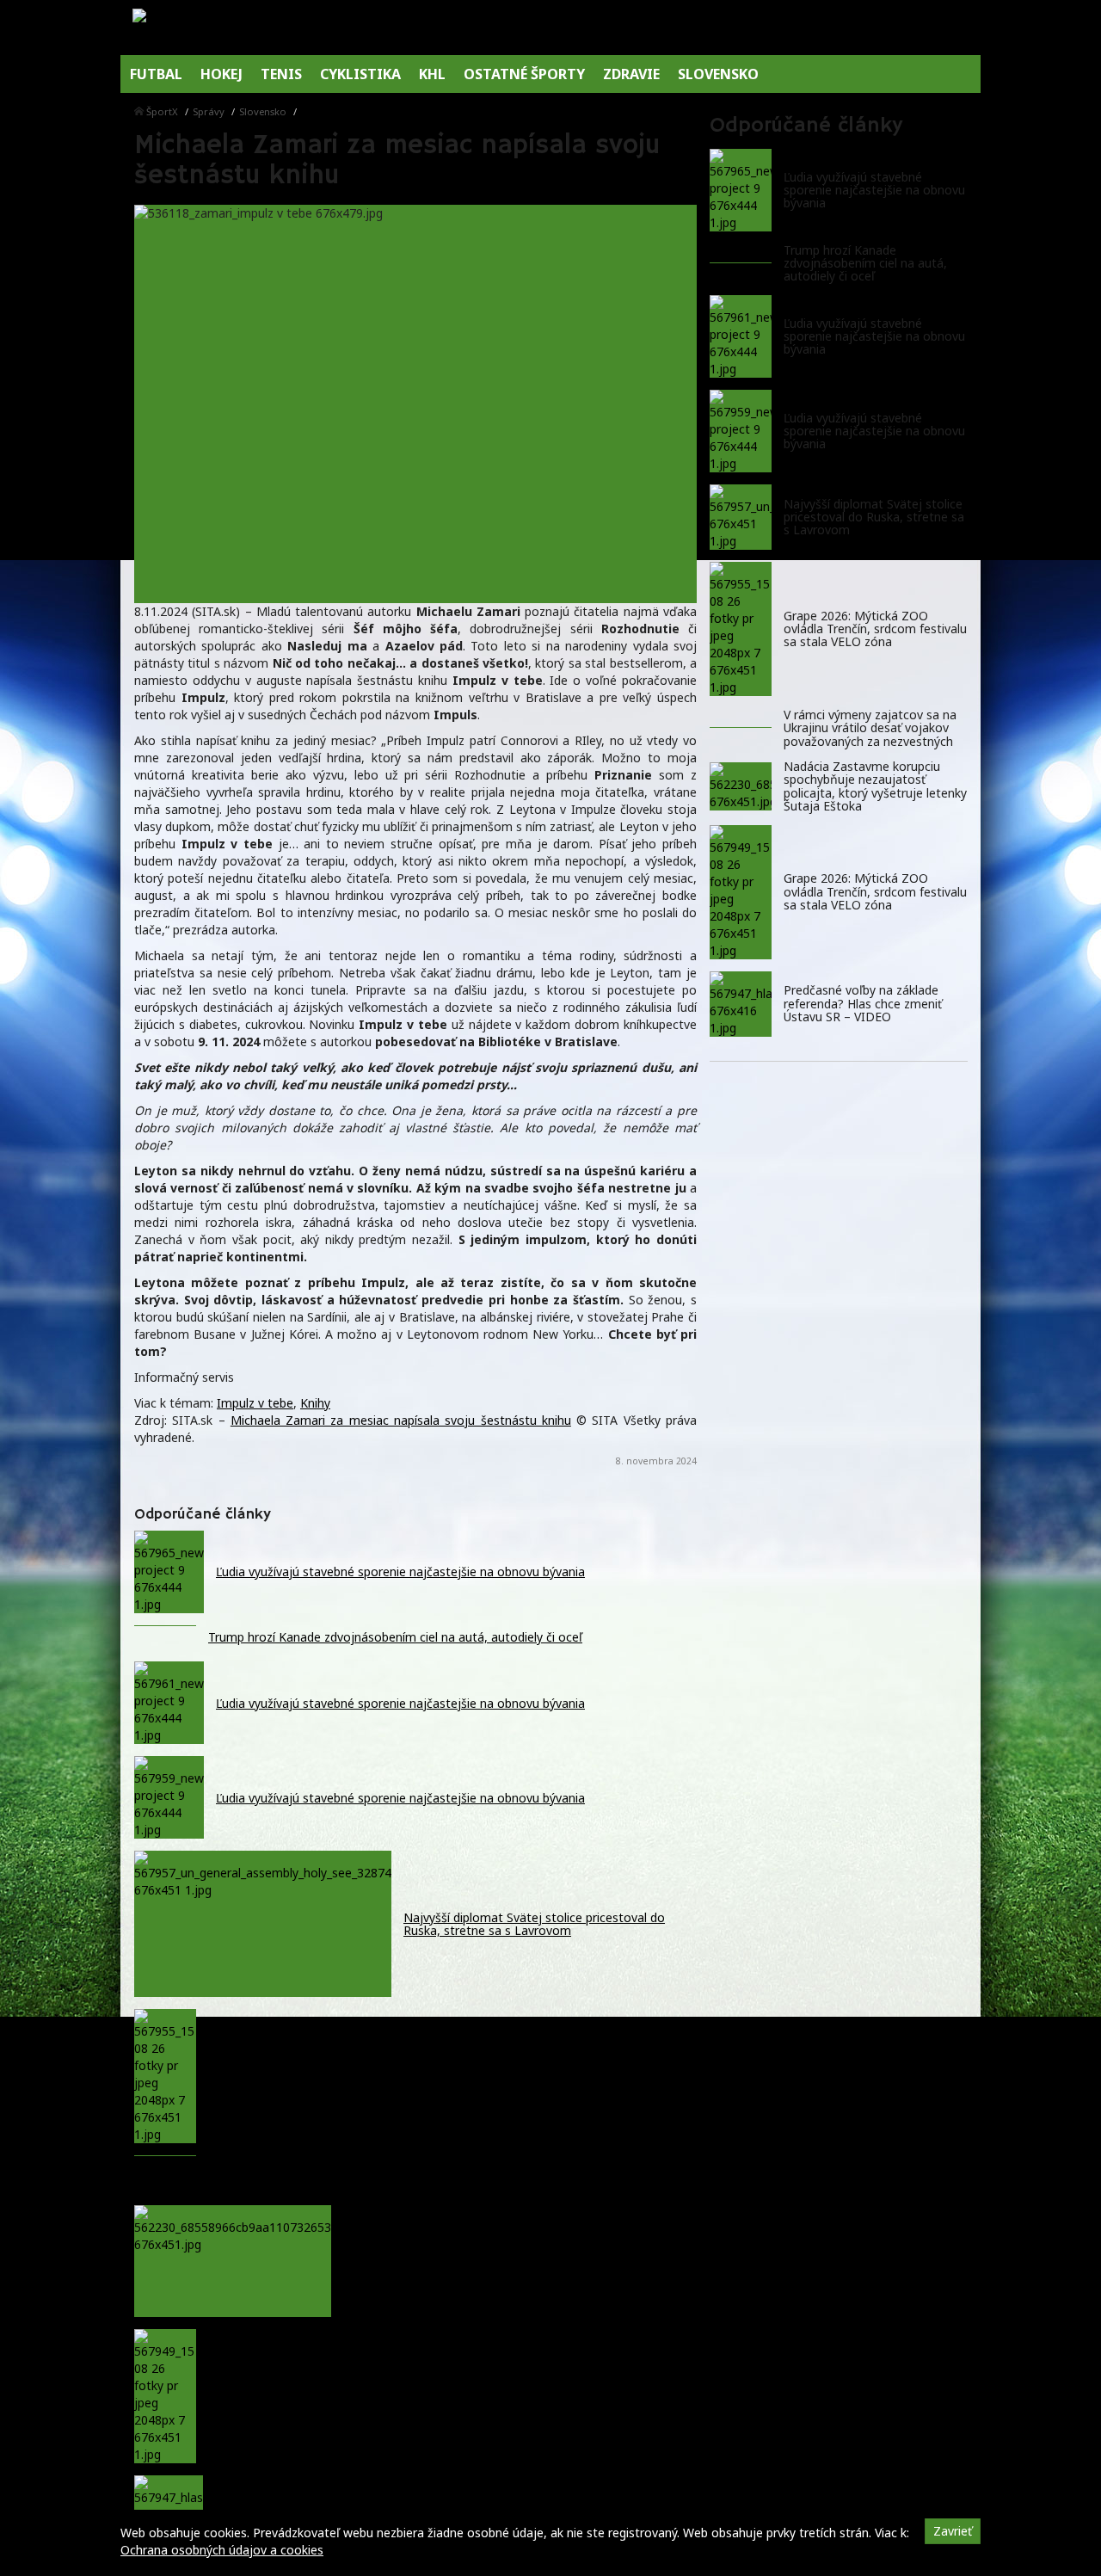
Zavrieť (953, 2531)
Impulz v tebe (255, 1403)
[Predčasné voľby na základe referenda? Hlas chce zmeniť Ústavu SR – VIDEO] (741, 1004)
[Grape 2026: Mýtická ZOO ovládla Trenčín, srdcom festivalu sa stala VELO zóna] (741, 629)
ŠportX (162, 111)
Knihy (315, 1403)
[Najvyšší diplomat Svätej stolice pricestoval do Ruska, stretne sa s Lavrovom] (741, 517)
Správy (209, 111)
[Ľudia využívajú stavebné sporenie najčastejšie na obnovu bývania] (741, 190)
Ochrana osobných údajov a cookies (222, 2550)
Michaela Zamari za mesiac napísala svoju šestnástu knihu (401, 1420)
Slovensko (263, 111)
